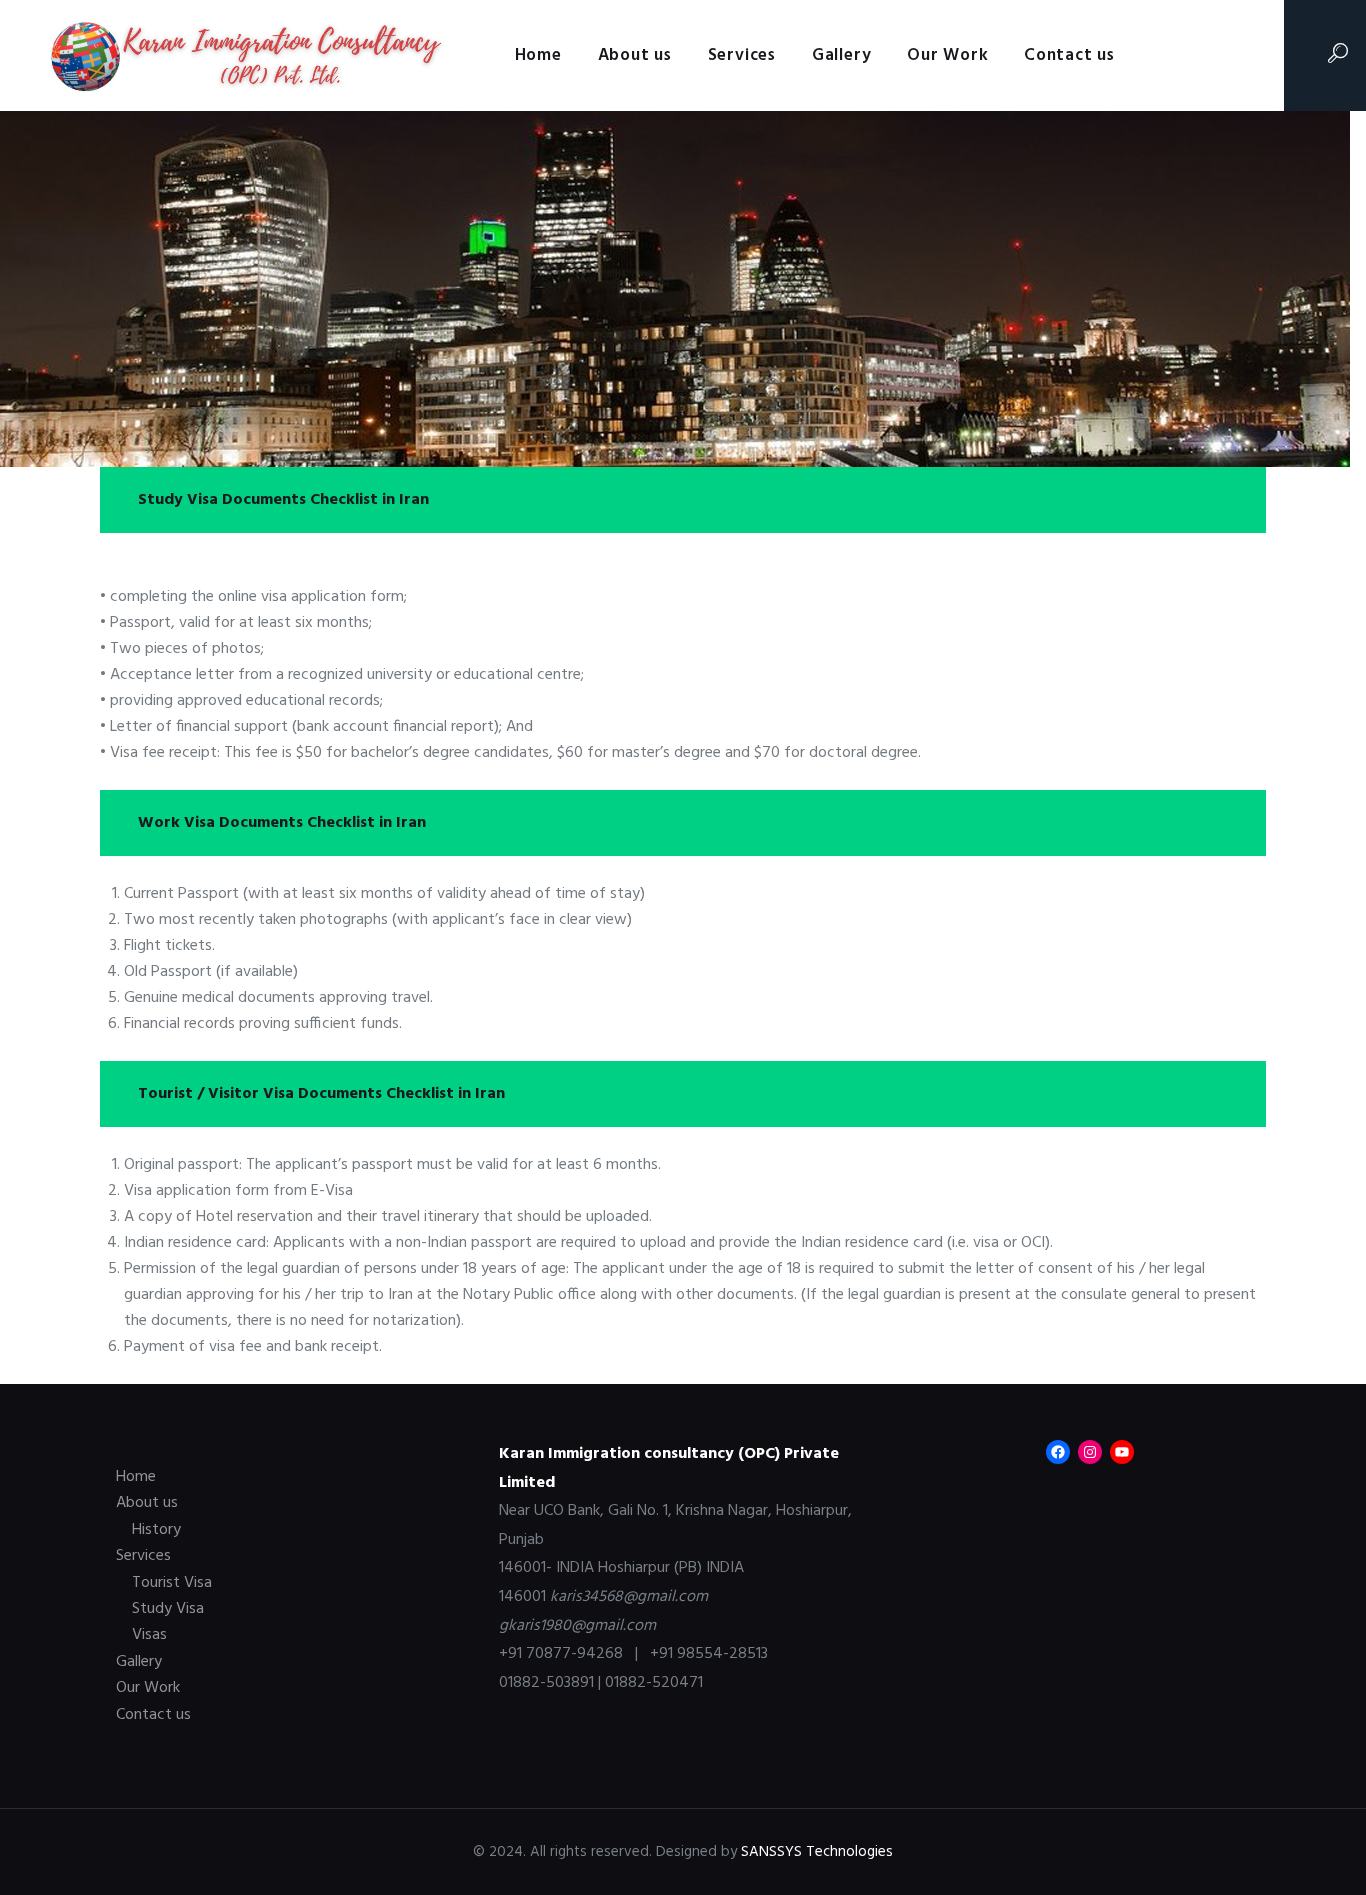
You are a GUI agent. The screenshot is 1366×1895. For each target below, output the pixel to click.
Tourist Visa (172, 1583)
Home (136, 1477)
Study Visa (168, 1609)
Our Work (148, 1688)
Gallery (139, 1662)
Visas (149, 1635)
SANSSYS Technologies (817, 1852)
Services (143, 1556)
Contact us (153, 1715)
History (156, 1530)
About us (147, 1503)
